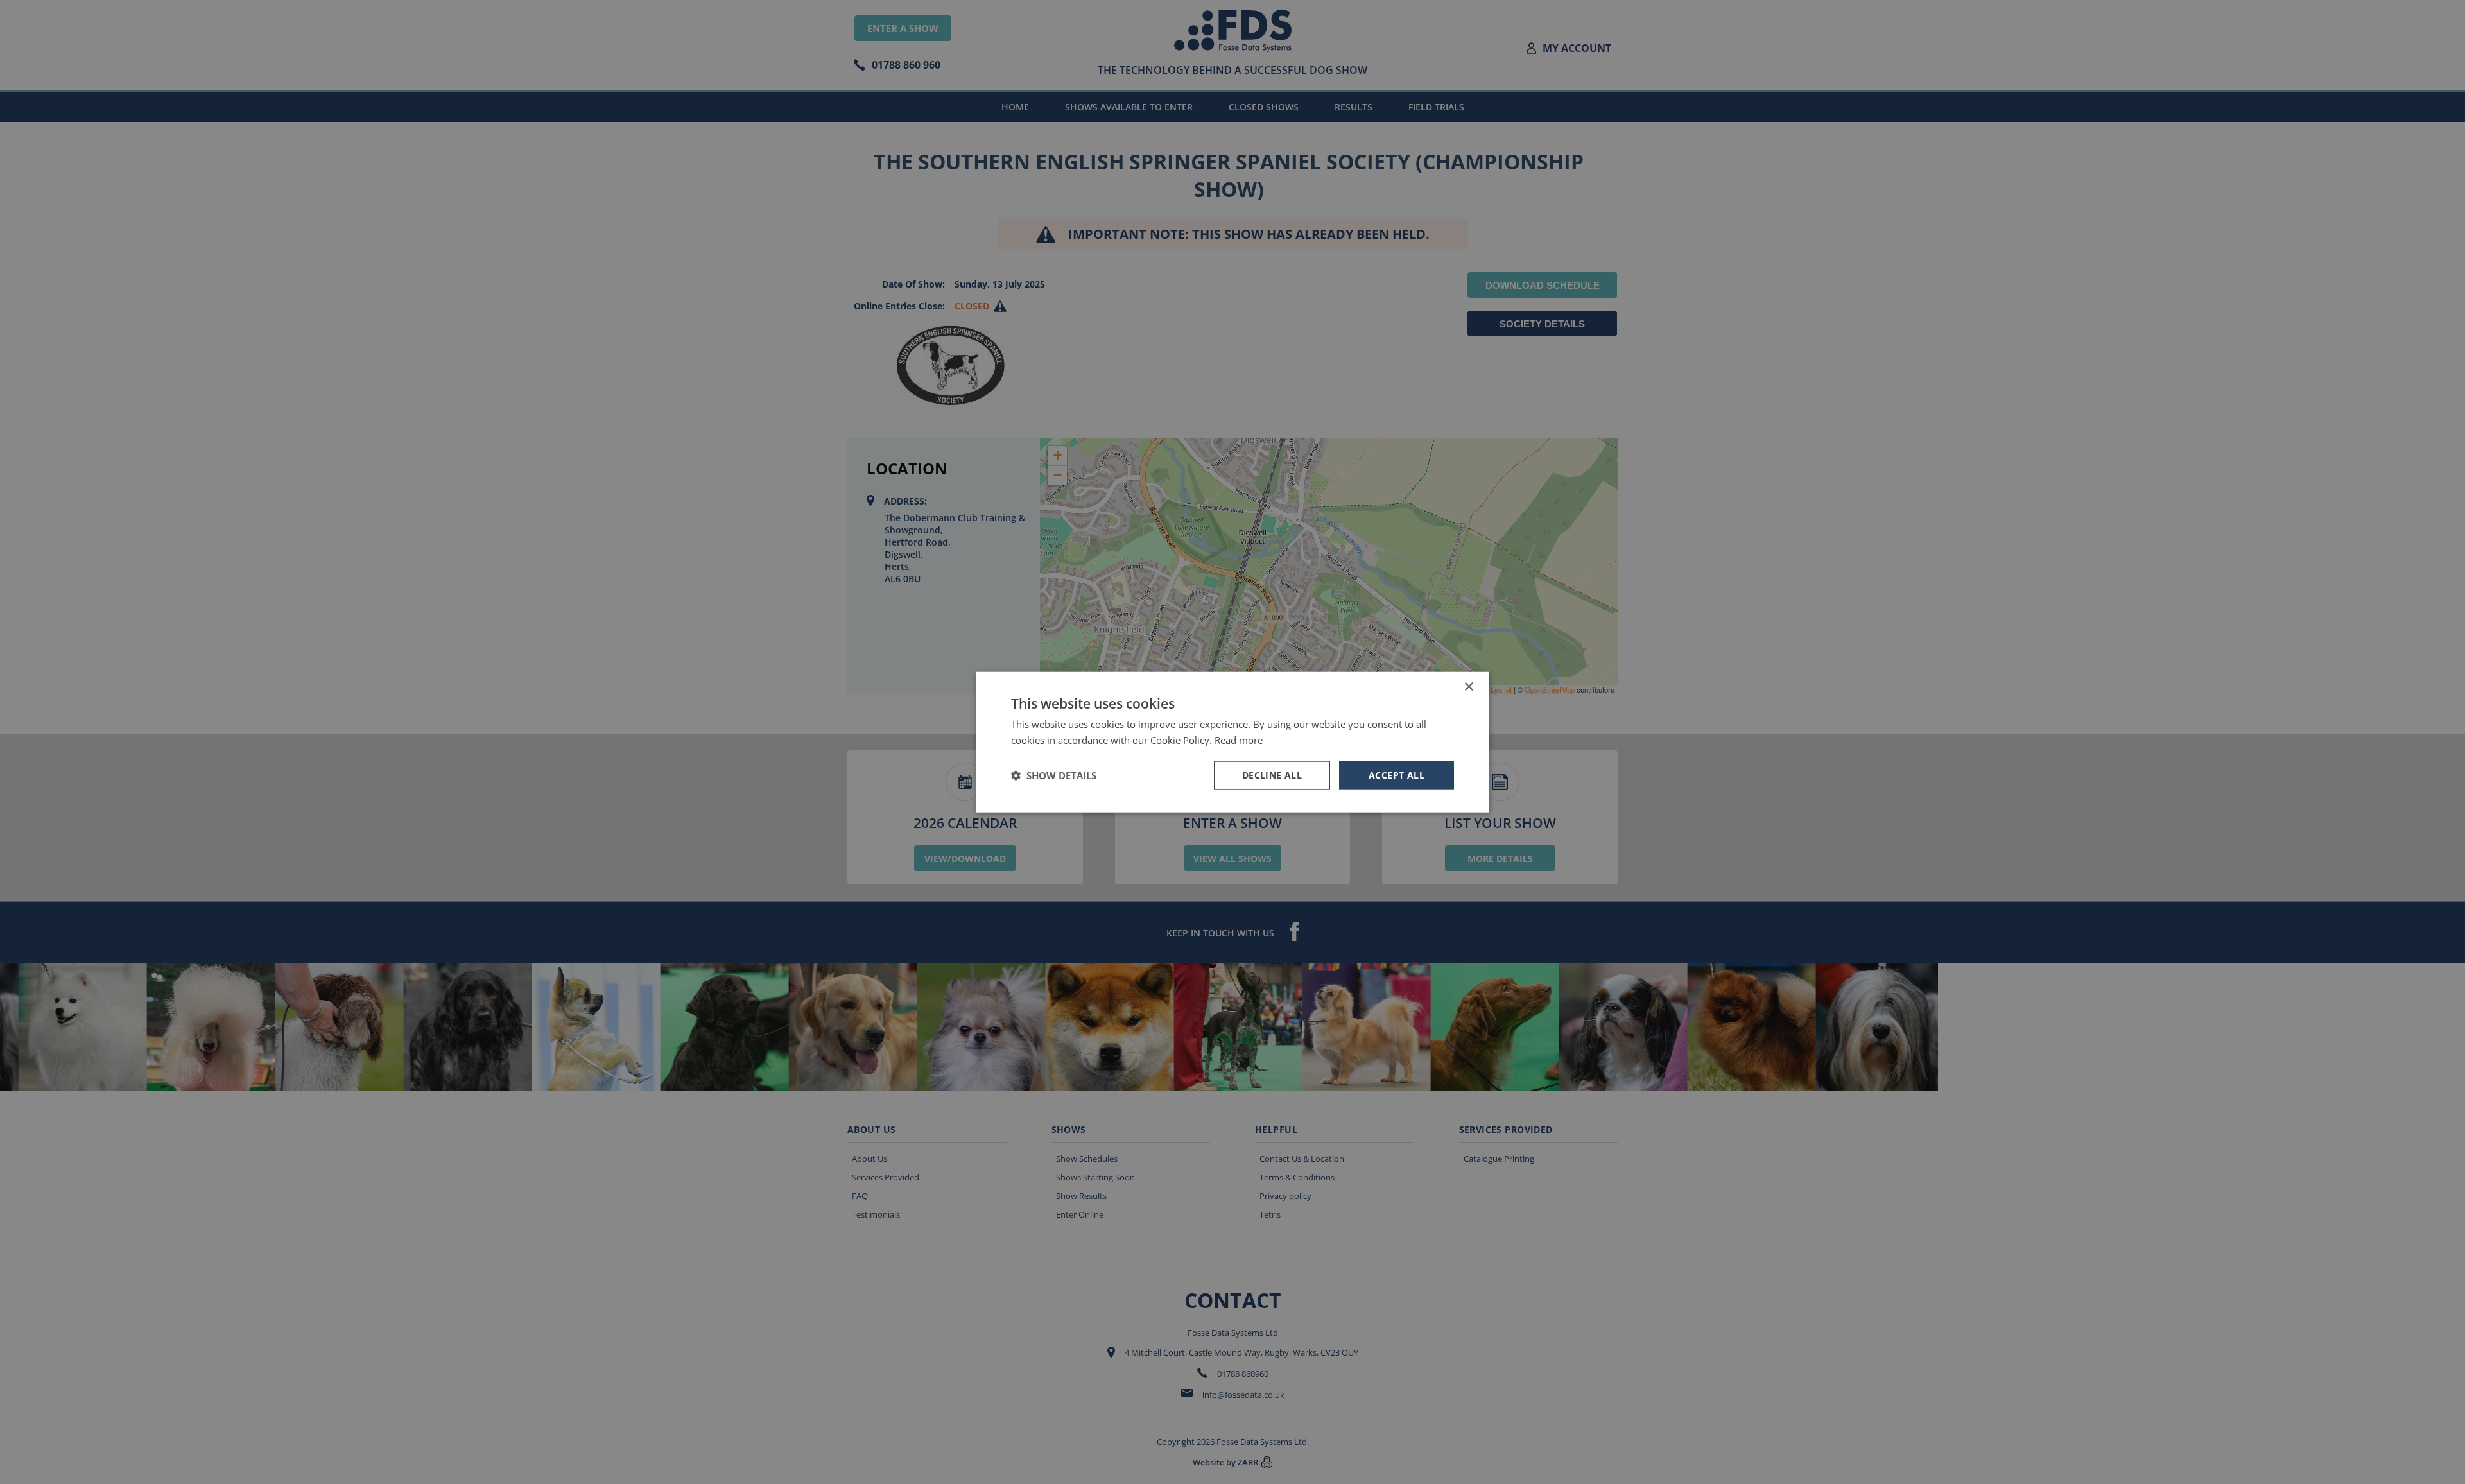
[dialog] (1232, 742)
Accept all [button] (1397, 775)
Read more (1239, 740)
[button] (1054, 775)
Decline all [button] (1272, 775)
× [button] (1468, 687)
